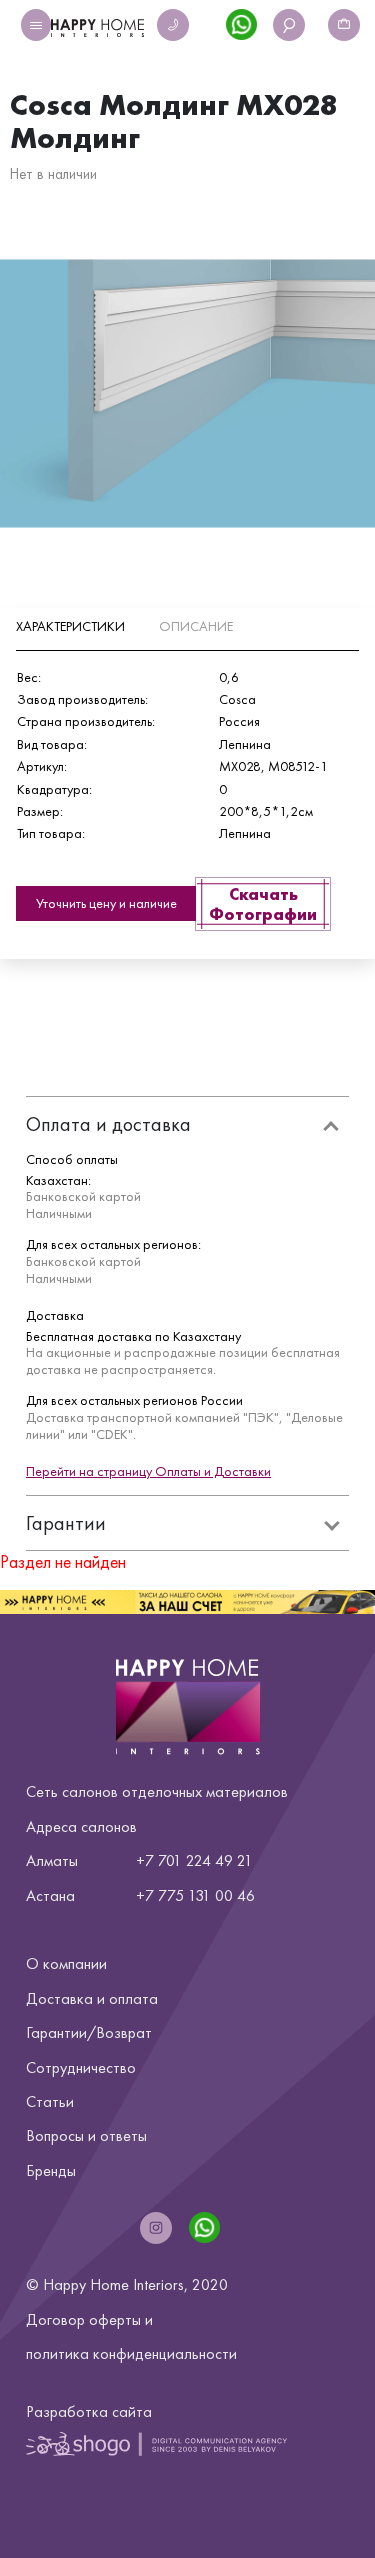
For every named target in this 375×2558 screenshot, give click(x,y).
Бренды (51, 2170)
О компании (66, 1963)
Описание (196, 626)
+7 (145, 1895)
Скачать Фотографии (263, 904)
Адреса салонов (81, 1826)
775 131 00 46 (206, 1895)
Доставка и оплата (92, 1998)
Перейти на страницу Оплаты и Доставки (148, 1471)
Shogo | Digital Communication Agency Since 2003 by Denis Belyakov (156, 2444)
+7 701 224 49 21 (194, 1860)
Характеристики (70, 626)
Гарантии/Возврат (89, 2032)
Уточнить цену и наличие (106, 903)
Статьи (50, 2101)
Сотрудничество (81, 2067)
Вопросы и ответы (86, 2135)
